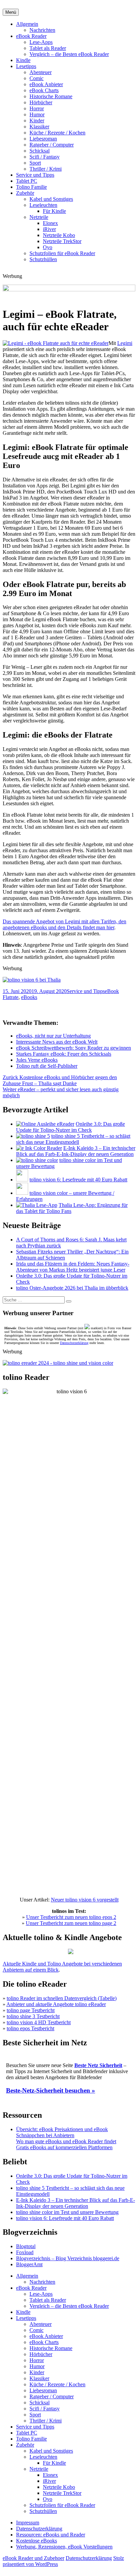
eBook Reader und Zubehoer (33, 2558)
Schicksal (40, 151)
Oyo (48, 247)
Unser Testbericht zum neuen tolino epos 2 (71, 1917)
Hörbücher (41, 102)
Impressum (28, 2523)
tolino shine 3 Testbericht (33, 2016)
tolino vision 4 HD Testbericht (39, 2022)
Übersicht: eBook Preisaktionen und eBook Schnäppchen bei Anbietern (62, 2132)
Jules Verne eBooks (37, 1060)
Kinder (37, 121)
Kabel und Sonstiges (51, 199)
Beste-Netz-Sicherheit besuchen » (51, 2090)
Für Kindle (54, 211)
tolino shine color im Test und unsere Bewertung (67, 2212)
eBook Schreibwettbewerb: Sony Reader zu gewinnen (74, 1048)
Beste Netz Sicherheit (98, 2065)
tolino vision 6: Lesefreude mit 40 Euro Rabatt (78, 1180)
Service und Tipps (35, 175)
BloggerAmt (29, 2264)
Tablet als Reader (48, 48)
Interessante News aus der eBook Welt (57, 1042)
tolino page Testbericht (31, 2010)
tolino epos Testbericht (30, 2028)
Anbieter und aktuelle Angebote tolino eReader (56, 2004)
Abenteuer (41, 72)
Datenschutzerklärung (74, 1343)
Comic (37, 78)
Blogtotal (26, 2246)
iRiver (49, 229)
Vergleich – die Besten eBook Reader (69, 54)
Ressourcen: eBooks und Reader (51, 2535)
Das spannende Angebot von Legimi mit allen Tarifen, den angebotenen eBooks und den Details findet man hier (64, 924)
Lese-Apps (41, 42)
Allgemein (27, 24)
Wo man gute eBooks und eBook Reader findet (66, 2141)
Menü (11, 12)
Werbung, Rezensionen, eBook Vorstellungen (64, 2547)
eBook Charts (44, 90)
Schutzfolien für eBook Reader (62, 253)
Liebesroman (43, 139)
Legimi (125, 343)
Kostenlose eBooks (37, 2541)
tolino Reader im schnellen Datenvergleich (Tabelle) (62, 1998)
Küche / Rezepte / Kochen (57, 133)
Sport (35, 163)
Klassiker (39, 127)
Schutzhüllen (43, 259)
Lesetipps (26, 66)
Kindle (23, 60)
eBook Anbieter (46, 84)
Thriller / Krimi (46, 169)
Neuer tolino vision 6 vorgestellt (85, 1900)
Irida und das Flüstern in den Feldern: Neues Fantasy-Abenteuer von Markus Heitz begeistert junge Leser (73, 1267)
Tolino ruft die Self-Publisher (47, 1066)
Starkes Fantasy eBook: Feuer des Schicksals (64, 1054)
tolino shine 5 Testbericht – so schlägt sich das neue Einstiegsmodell (73, 1139)
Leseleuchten (43, 205)
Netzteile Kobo (59, 235)
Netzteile (39, 217)
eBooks (29, 997)
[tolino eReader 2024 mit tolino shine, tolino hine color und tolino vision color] (58, 1363)
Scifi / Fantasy (45, 157)
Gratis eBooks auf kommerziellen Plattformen (64, 2147)
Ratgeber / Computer (52, 145)
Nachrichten (42, 30)
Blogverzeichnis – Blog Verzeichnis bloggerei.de (68, 2258)
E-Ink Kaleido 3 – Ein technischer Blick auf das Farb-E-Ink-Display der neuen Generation (76, 1151)
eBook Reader (31, 36)
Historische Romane (51, 96)
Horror (37, 108)
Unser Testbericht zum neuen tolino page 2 (71, 1923)
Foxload (25, 2252)
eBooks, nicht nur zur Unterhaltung (53, 1036)
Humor (37, 114)
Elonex (50, 223)
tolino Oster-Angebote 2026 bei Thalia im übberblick (72, 1288)
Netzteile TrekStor (62, 241)
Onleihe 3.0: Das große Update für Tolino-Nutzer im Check (71, 1127)
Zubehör (25, 193)
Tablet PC (27, 181)
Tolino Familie (31, 187)
